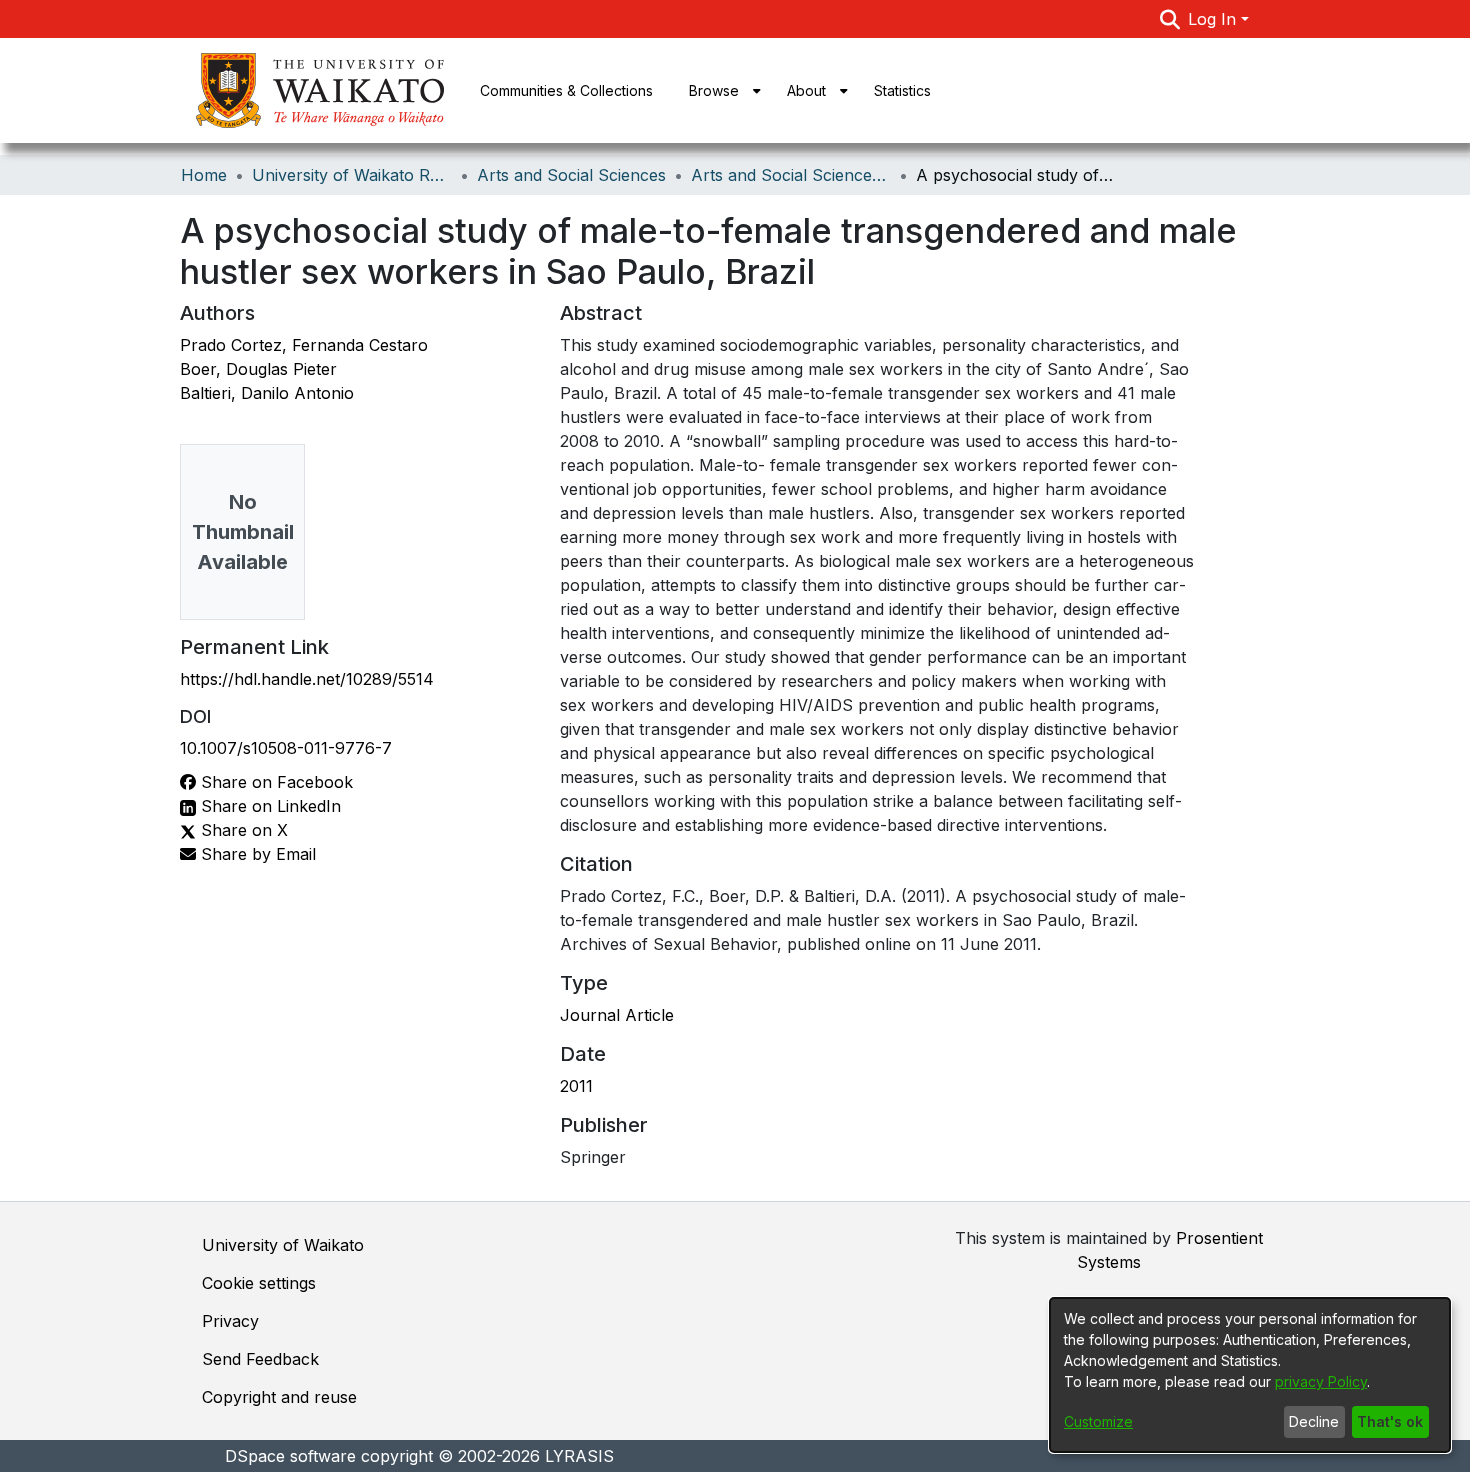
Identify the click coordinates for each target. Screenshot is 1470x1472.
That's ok (1390, 1421)
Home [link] (204, 175)
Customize (1098, 1421)
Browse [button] (714, 90)
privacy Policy (1321, 1381)
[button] (1170, 19)
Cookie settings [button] (259, 1283)
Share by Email (256, 854)
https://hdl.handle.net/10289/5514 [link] (307, 679)
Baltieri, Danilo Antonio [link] (267, 393)
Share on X (242, 830)
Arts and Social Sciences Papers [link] (791, 175)
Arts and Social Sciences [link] (571, 175)
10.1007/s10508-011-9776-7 (286, 748)
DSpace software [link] (290, 1456)
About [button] (806, 90)
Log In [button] (1214, 19)
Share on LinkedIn (268, 806)
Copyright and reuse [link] (279, 1397)
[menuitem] (720, 90)
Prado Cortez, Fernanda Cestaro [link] (304, 345)
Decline (1314, 1421)
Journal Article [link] (617, 1015)
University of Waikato (283, 1245)
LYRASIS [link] (579, 1456)
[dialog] (1250, 1375)
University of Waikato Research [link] (352, 175)
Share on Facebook (274, 782)
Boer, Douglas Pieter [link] (258, 369)
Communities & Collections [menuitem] (566, 90)
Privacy (230, 1321)
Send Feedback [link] (260, 1359)
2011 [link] (576, 1086)
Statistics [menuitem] (902, 90)
